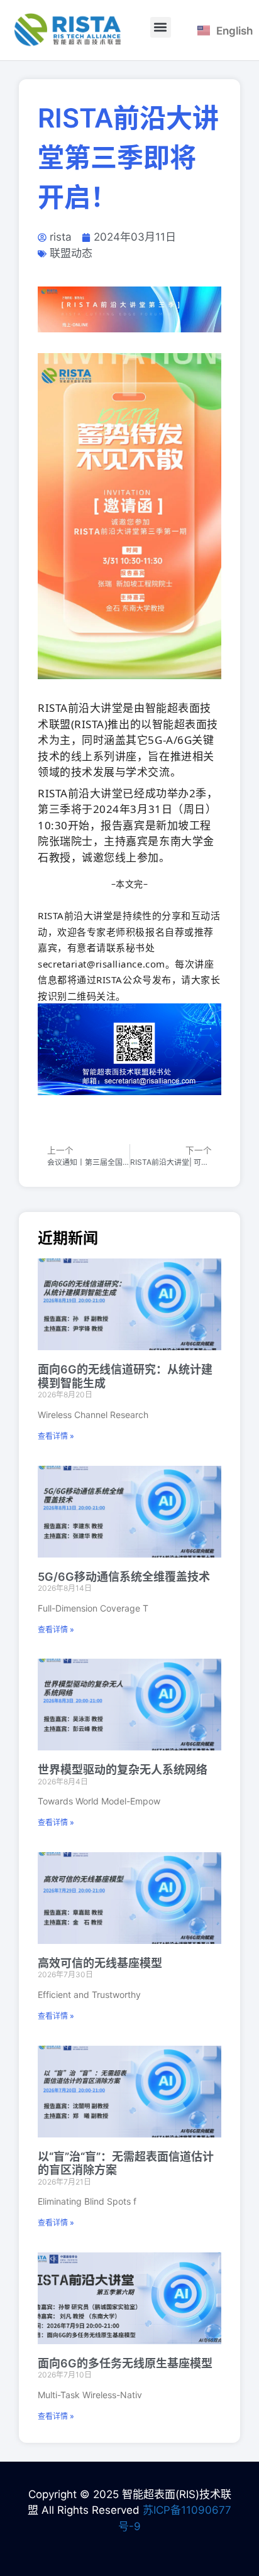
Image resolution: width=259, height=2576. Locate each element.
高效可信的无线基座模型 (100, 1963)
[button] (161, 27)
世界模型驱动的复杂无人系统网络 (123, 1770)
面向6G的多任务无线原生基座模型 (125, 2363)
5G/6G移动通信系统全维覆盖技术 (124, 1577)
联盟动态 (71, 253)
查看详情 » (56, 1436)
